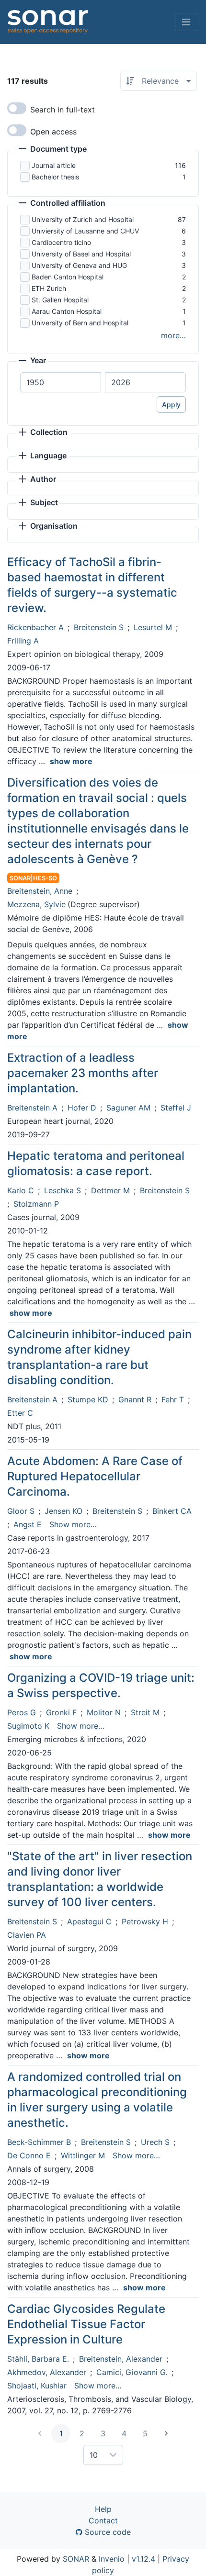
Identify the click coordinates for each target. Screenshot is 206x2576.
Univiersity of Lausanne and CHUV (85, 231)
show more (71, 761)
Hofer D (82, 1108)
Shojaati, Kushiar (37, 2386)
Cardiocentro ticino (61, 242)
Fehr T (173, 1399)
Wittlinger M (83, 2155)
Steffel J (176, 1108)
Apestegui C (89, 1921)
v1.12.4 (143, 2559)
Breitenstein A (32, 1108)
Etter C (20, 1413)
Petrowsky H (145, 1921)
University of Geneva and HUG (79, 265)
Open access (53, 132)
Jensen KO (63, 1511)
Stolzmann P (36, 1204)
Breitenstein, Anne (40, 891)
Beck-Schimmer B (39, 2142)
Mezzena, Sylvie (36, 904)
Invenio (112, 2559)
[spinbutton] (61, 382)
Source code (107, 2532)
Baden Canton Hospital (68, 277)
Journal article (54, 165)
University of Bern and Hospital (80, 323)
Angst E (28, 1524)
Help (103, 2509)
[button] (53, 150)
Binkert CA (172, 1511)
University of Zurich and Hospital (83, 219)
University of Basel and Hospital (81, 254)
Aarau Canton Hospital (67, 311)
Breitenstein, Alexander (121, 2359)
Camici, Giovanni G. (132, 2372)
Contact (103, 2520)
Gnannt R (135, 1399)
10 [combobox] (94, 2455)
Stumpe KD (88, 1399)
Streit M (145, 1712)
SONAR (76, 2559)
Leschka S (63, 1190)
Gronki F (61, 1712)
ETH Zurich (49, 288)
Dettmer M (110, 1190)
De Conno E (29, 2155)
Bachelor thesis (55, 177)
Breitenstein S (99, 627)
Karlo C (21, 1190)
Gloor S (21, 1511)
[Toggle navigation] (186, 22)
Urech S (155, 2142)
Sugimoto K (28, 1726)
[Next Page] (166, 2433)
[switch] (17, 108)
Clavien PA (27, 1935)
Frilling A (23, 641)
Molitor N (104, 1712)
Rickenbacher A (35, 627)
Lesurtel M (153, 627)
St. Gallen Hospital (60, 300)
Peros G (22, 1712)
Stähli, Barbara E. (38, 2359)
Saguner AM (128, 1108)
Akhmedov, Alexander (47, 2372)
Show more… (73, 1524)
